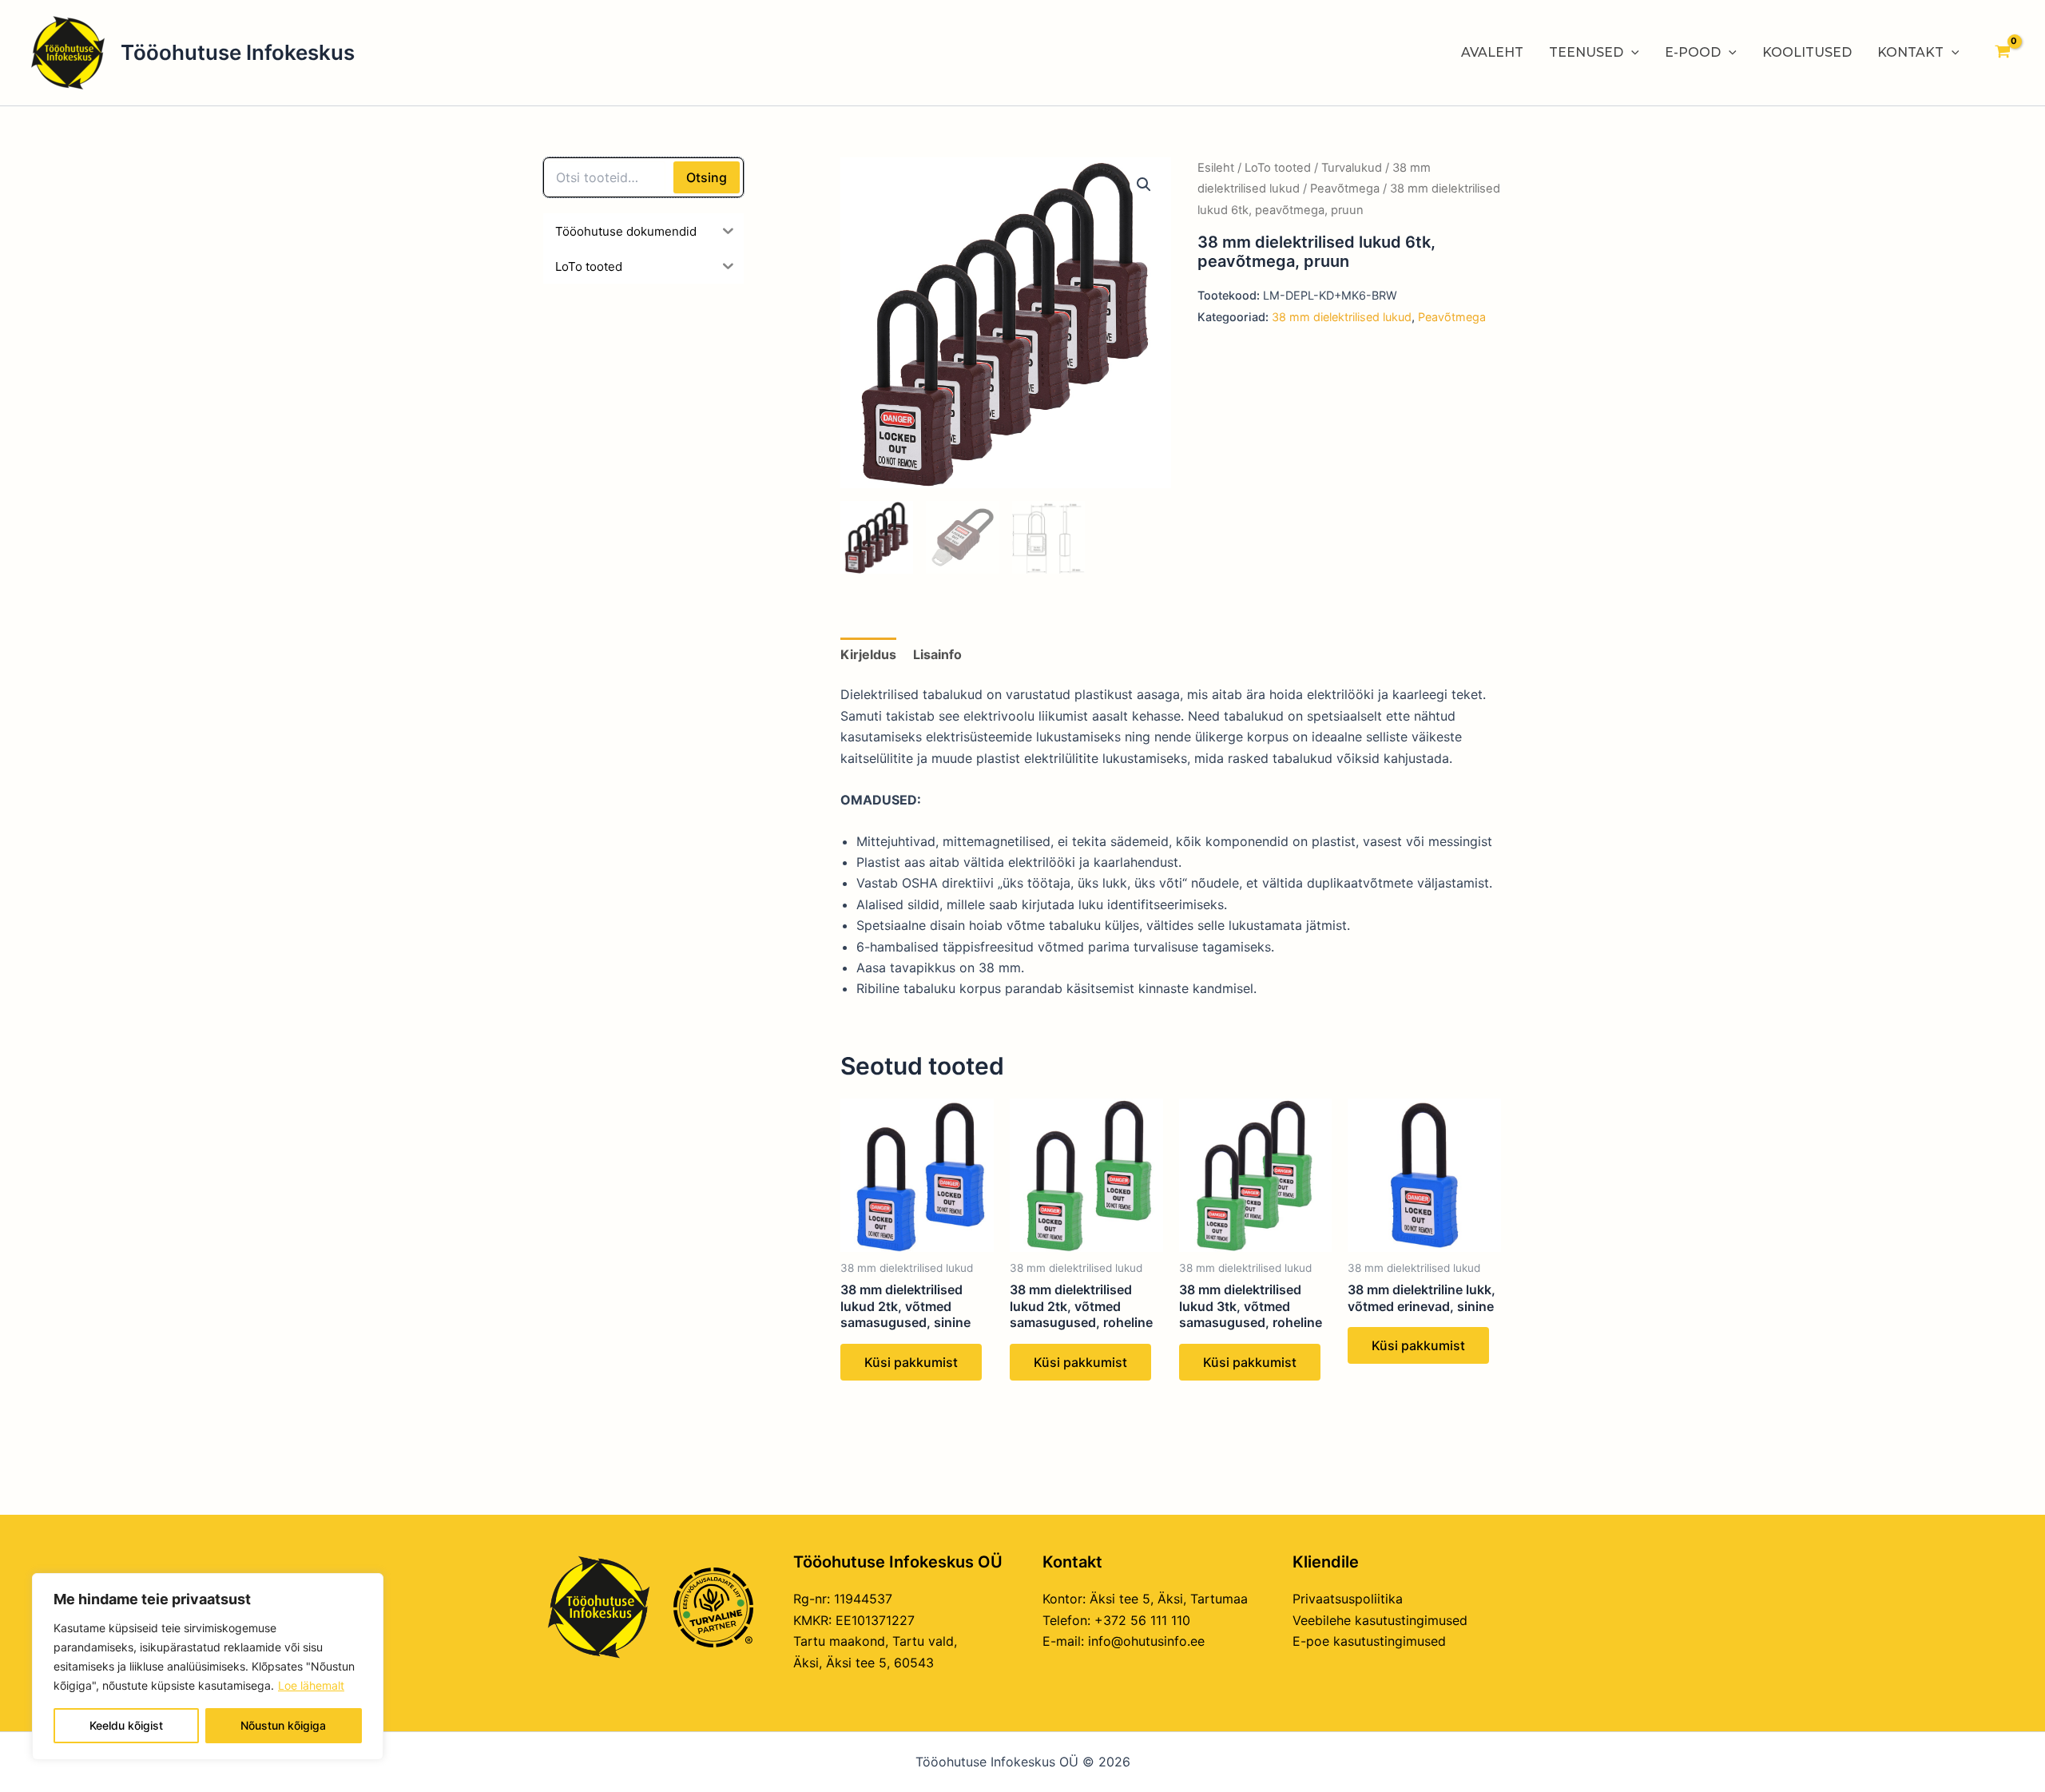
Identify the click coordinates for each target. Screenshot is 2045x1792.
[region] (208, 1667)
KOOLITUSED (1807, 52)
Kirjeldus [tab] (868, 654)
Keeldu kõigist (126, 1725)
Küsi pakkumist (911, 1362)
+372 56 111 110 (1142, 1620)
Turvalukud (1352, 168)
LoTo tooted (1278, 168)
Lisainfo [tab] (937, 654)
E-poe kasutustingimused (1369, 1641)
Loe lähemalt (311, 1685)
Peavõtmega (1345, 189)
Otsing (707, 177)
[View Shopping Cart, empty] (2002, 53)
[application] (1631, 53)
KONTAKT (1910, 52)
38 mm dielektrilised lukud (1342, 317)
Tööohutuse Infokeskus (238, 52)
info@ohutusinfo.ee (1146, 1641)
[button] (1144, 185)
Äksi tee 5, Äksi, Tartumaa (1169, 1599)
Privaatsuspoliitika (1348, 1599)
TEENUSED (1586, 52)
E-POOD (1693, 52)
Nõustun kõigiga (283, 1725)
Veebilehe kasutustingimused (1380, 1620)
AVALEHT (1492, 52)
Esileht (1216, 168)
